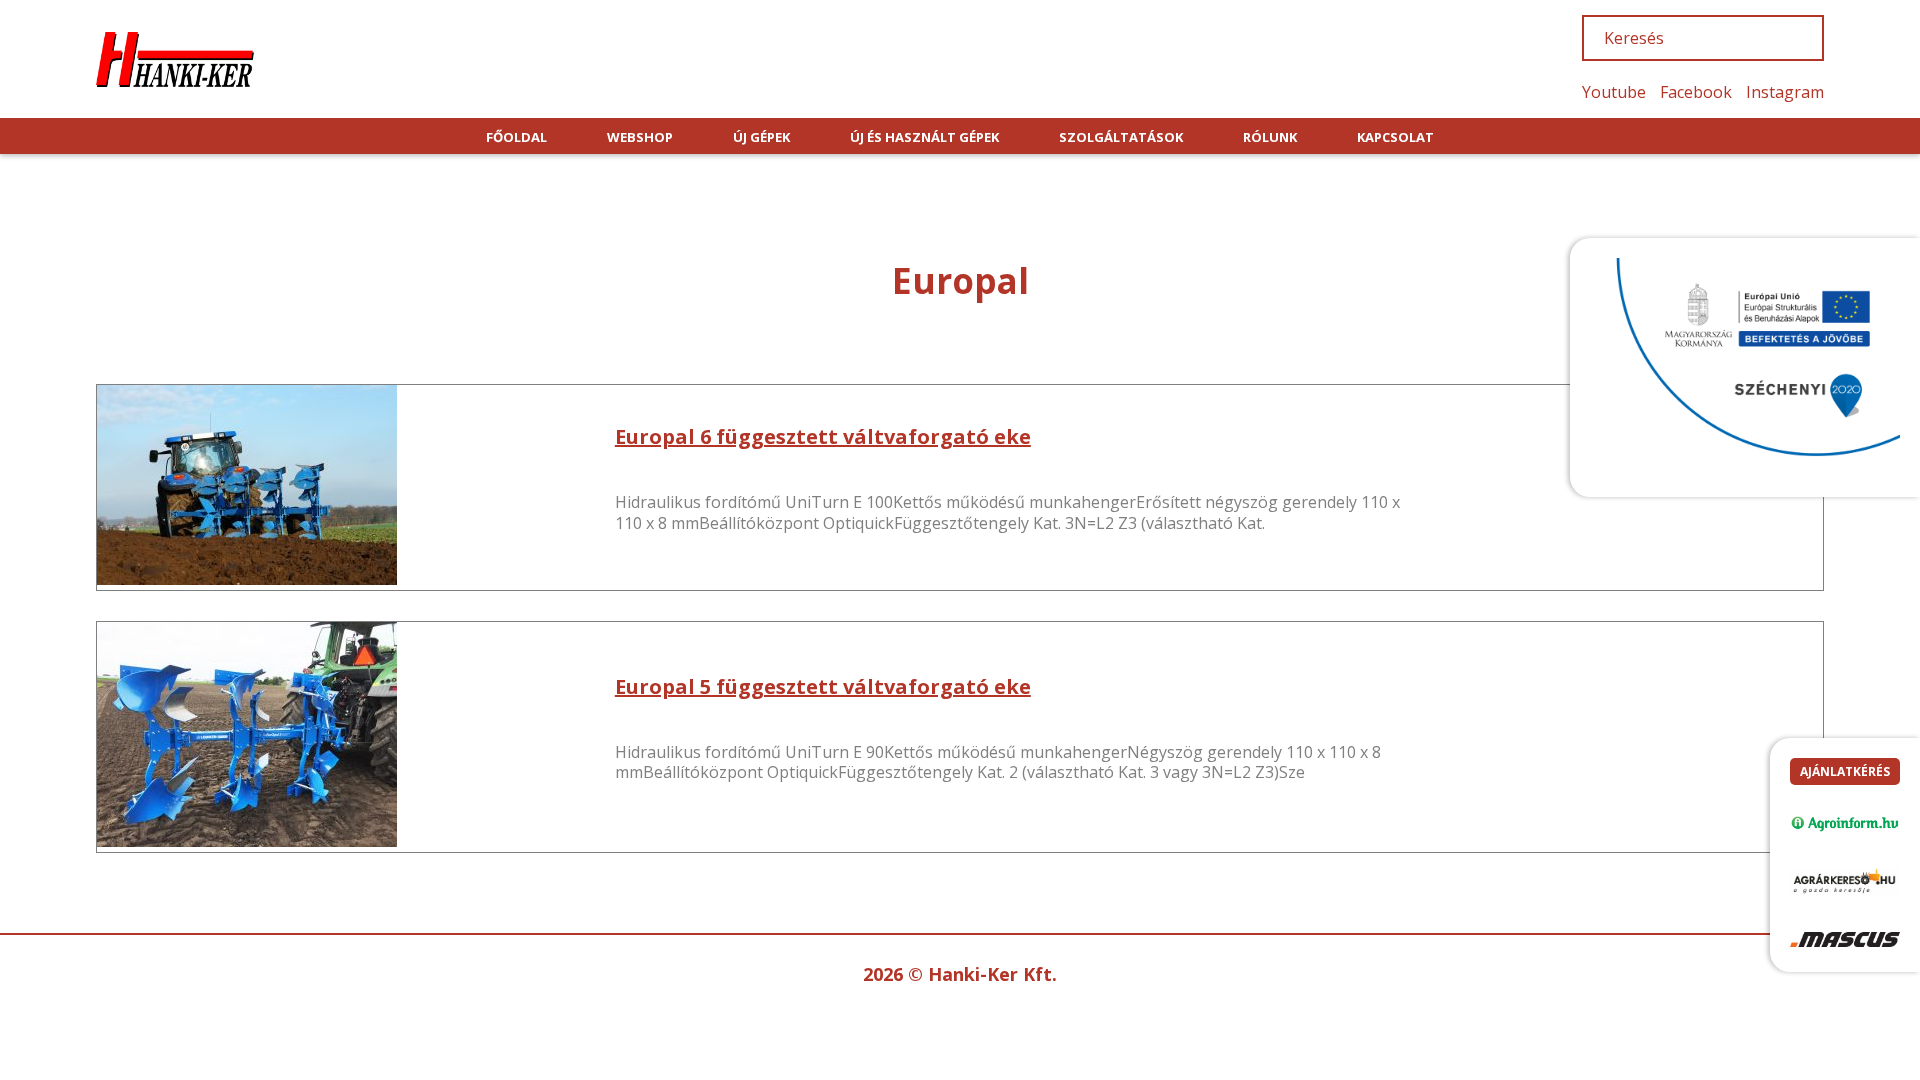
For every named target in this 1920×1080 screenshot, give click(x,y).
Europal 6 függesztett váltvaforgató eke (823, 436)
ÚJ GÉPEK (761, 137)
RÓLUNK (1270, 137)
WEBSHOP (640, 137)
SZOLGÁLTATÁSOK (1121, 137)
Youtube (1614, 92)
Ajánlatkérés (1845, 771)
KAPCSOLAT (1395, 137)
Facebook (1696, 92)
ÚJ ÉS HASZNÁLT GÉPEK (924, 137)
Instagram (1785, 92)
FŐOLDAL (516, 137)
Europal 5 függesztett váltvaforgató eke (823, 686)
